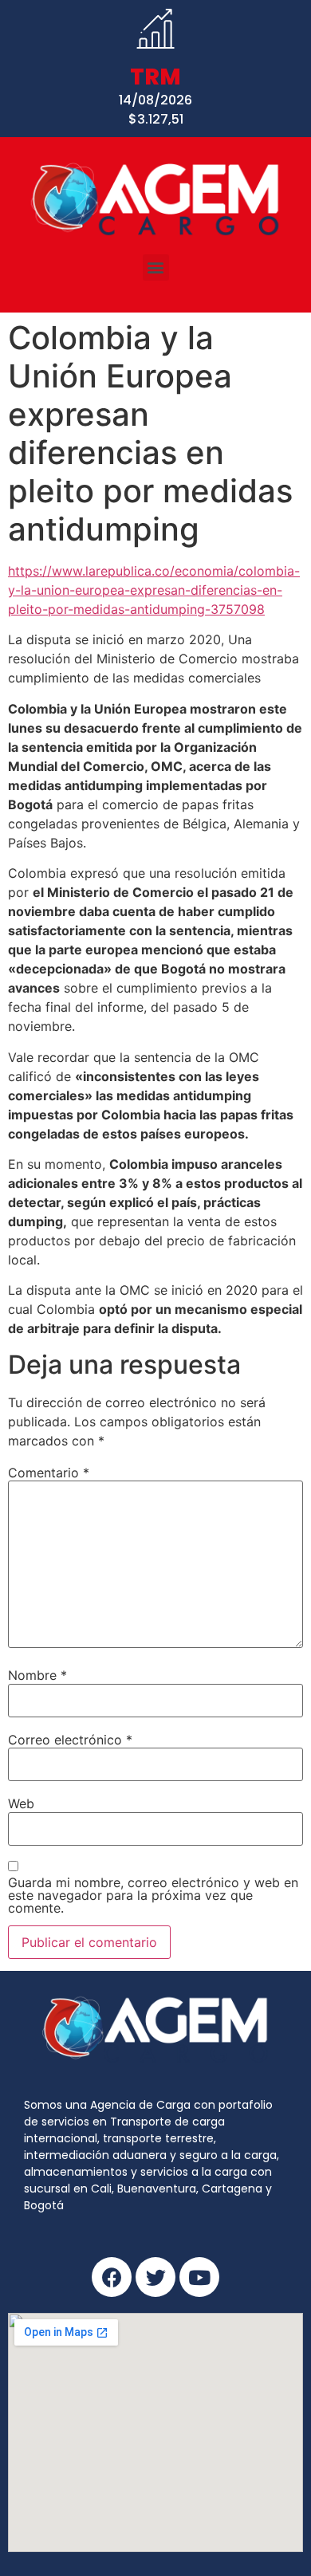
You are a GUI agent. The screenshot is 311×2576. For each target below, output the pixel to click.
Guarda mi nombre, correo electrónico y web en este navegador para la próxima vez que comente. (153, 1895)
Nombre (37, 1675)
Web (21, 1803)
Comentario (49, 1473)
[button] (156, 267)
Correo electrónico (70, 1740)
